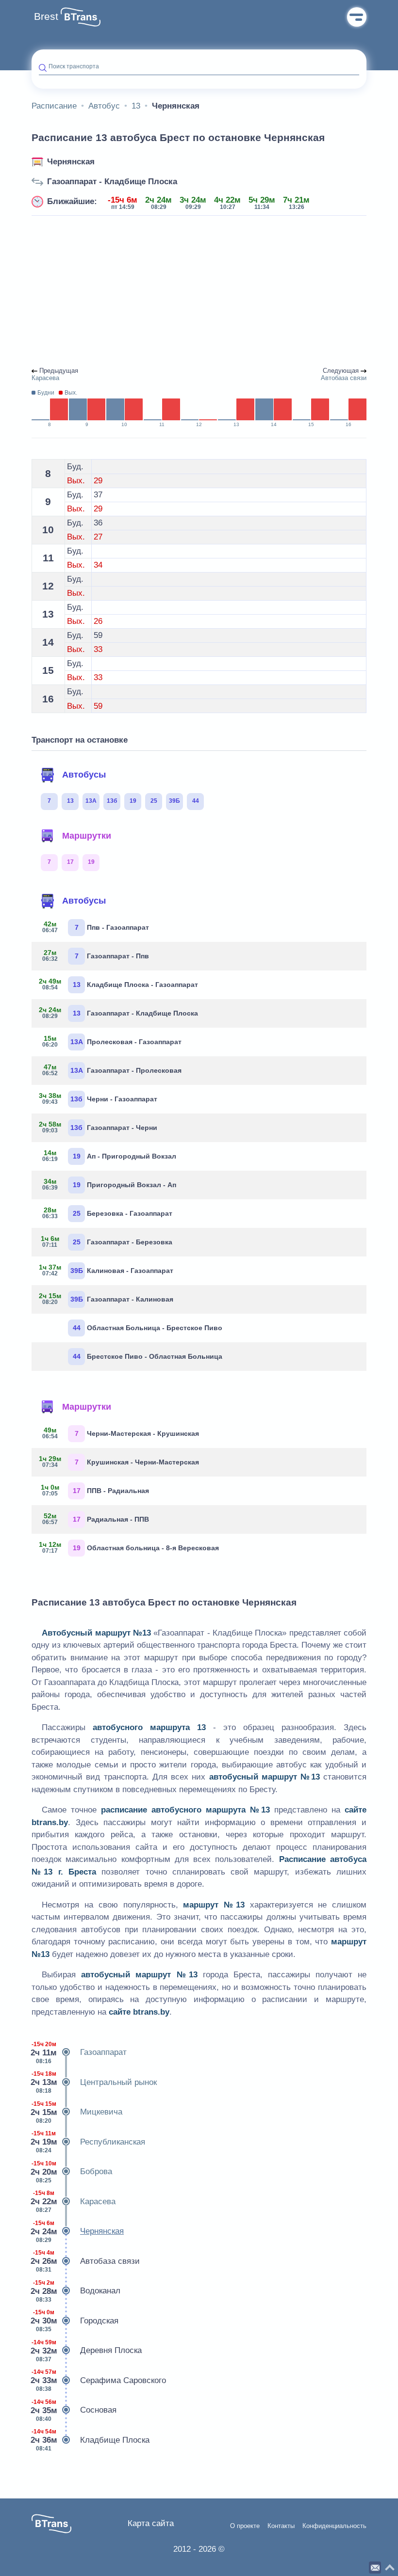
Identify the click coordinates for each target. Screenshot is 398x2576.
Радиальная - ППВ (96, 1519)
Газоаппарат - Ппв (96, 955)
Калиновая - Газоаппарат (106, 1270)
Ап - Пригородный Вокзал (109, 1156)
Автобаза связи (86, 2261)
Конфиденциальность (334, 2526)
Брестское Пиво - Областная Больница (148, 1356)
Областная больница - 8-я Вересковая (129, 1547)
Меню (357, 17)
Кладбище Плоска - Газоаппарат (118, 984)
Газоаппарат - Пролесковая (112, 1070)
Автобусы (84, 775)
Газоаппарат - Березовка (107, 1241)
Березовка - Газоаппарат (108, 1213)
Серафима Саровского (99, 2380)
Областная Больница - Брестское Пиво (148, 1328)
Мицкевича (77, 2112)
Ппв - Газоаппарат (96, 927)
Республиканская (88, 2142)
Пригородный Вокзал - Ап (109, 1184)
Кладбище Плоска (91, 2440)
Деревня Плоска (87, 2351)
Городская (75, 2321)
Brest (46, 16)
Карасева (74, 2202)
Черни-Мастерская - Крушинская (121, 1433)
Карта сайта (151, 2523)
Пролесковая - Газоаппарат (112, 1041)
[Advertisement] (199, 292)
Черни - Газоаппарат (98, 1098)
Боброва (72, 2172)
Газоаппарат (79, 2053)
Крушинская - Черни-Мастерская (119, 1462)
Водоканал (76, 2291)
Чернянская (71, 162)
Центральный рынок (94, 2082)
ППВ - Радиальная (95, 1490)
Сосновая (74, 2410)
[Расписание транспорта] (81, 17)
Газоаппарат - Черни (98, 1127)
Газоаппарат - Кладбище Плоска (112, 182)
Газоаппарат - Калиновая (106, 1299)
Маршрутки (87, 836)
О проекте (245, 2526)
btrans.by (50, 1822)
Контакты (281, 2526)
